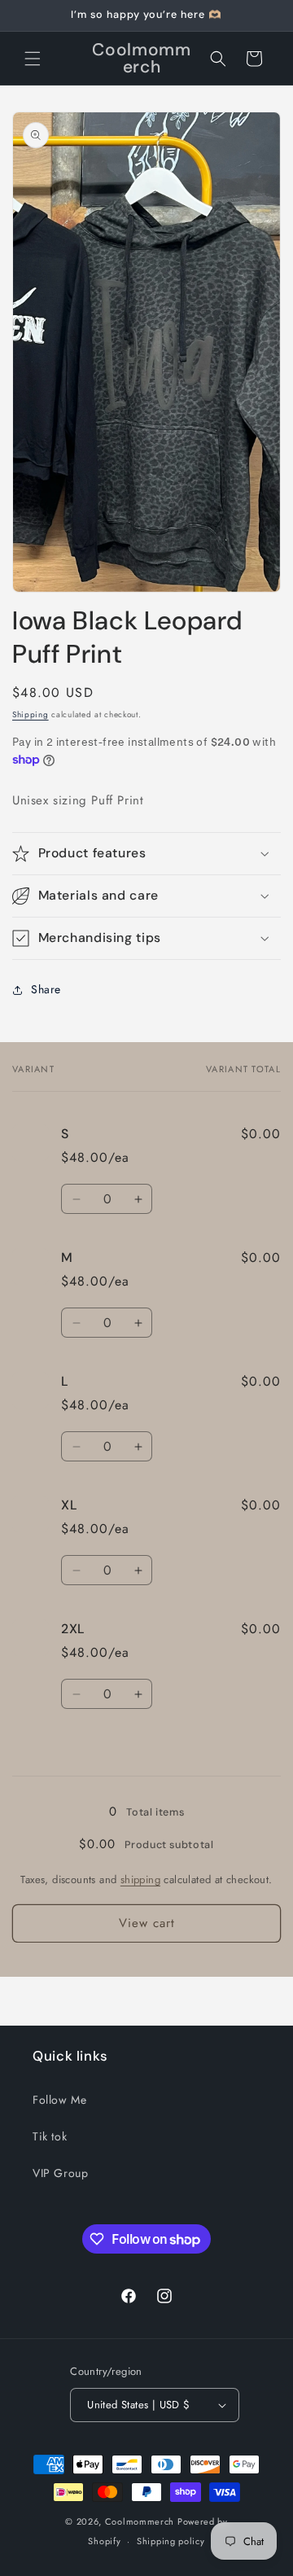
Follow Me (59, 2100)
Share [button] (46, 989)
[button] (33, 59)
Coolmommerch (140, 2521)
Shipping (31, 714)
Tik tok (50, 2136)
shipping (140, 1879)
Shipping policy (171, 2541)
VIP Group (60, 2173)
